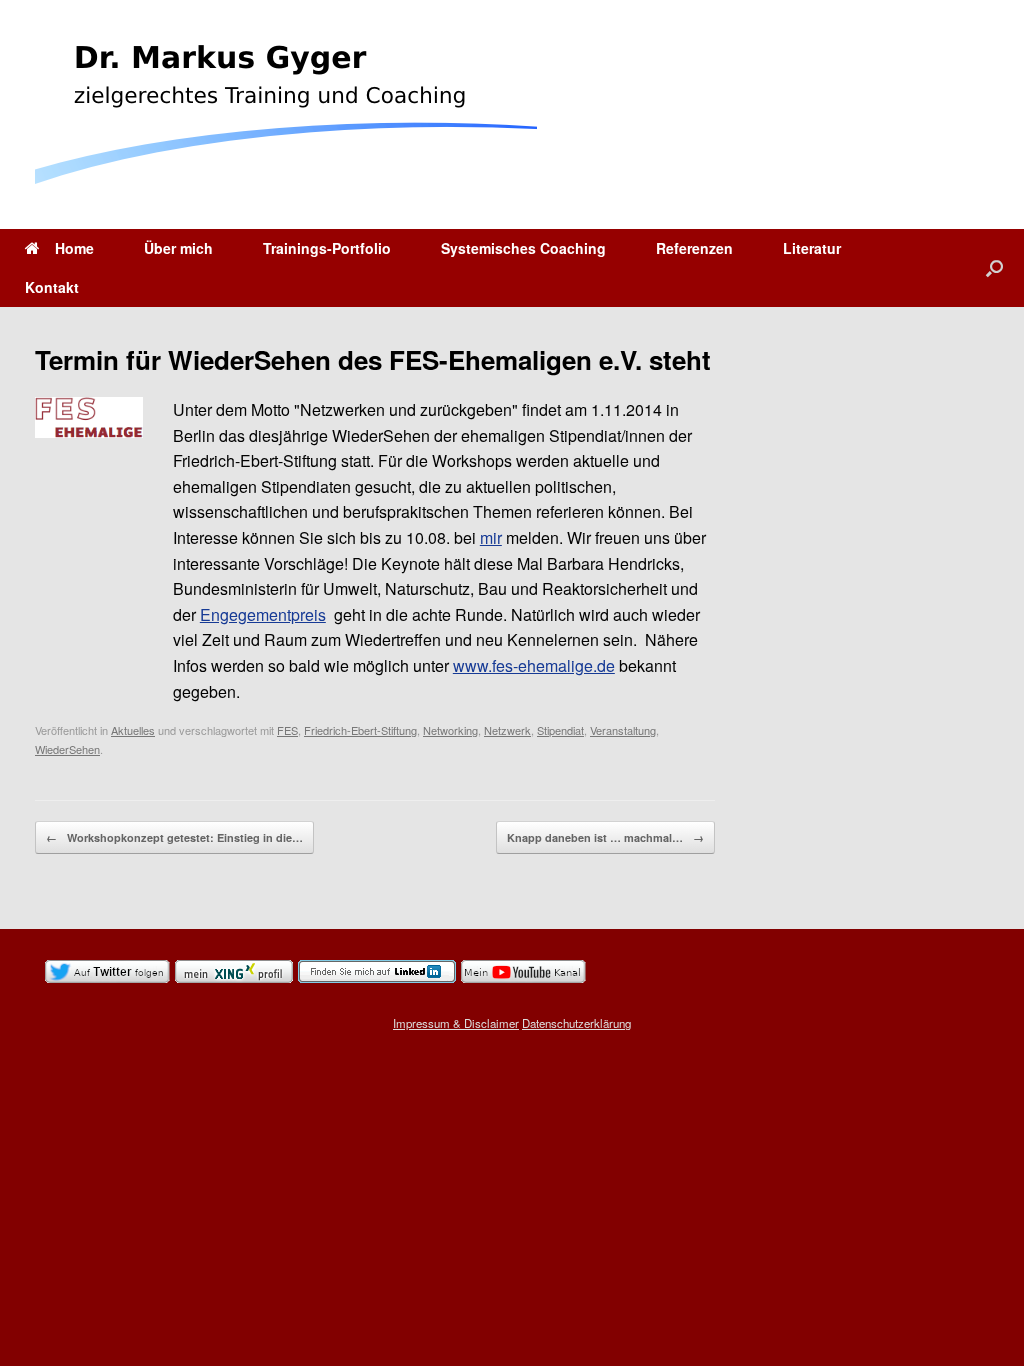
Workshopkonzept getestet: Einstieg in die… (174, 837)
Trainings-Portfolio (327, 248)
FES (287, 730)
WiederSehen (67, 749)
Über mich (178, 248)
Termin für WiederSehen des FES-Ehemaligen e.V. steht (373, 359)
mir (491, 537)
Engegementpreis (263, 614)
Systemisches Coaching (523, 248)
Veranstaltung (623, 730)
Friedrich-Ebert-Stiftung (360, 730)
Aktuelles (133, 730)
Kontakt (52, 287)
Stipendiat (560, 730)
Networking (450, 730)
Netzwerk (507, 730)
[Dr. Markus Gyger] (286, 114)
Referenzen (694, 248)
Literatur (812, 248)
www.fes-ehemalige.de (534, 665)
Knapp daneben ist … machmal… (605, 837)
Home (74, 248)
